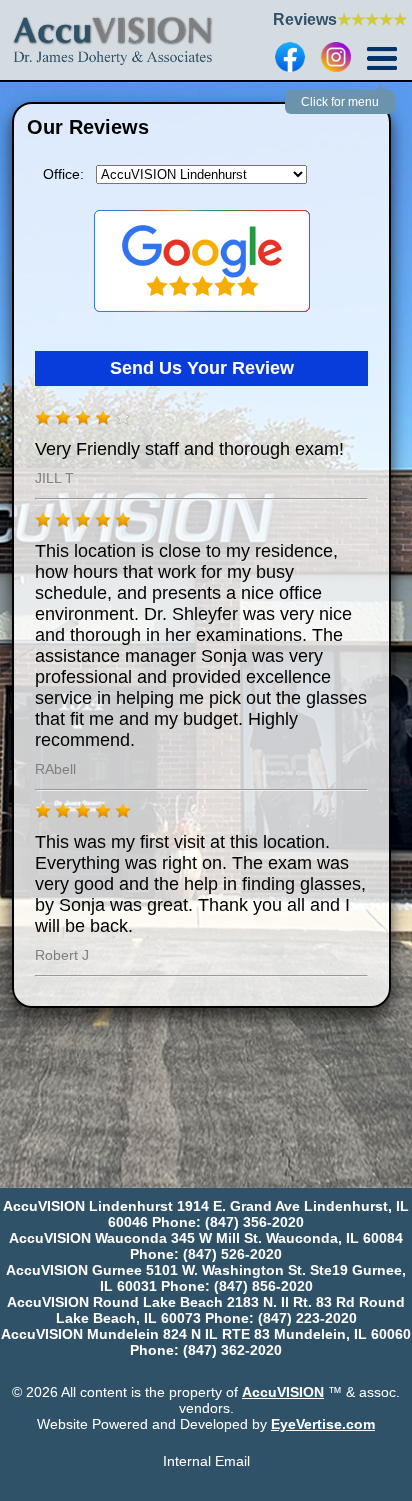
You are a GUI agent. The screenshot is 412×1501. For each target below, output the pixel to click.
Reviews (340, 19)
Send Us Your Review (202, 368)
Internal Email (206, 1461)
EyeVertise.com (323, 1424)
